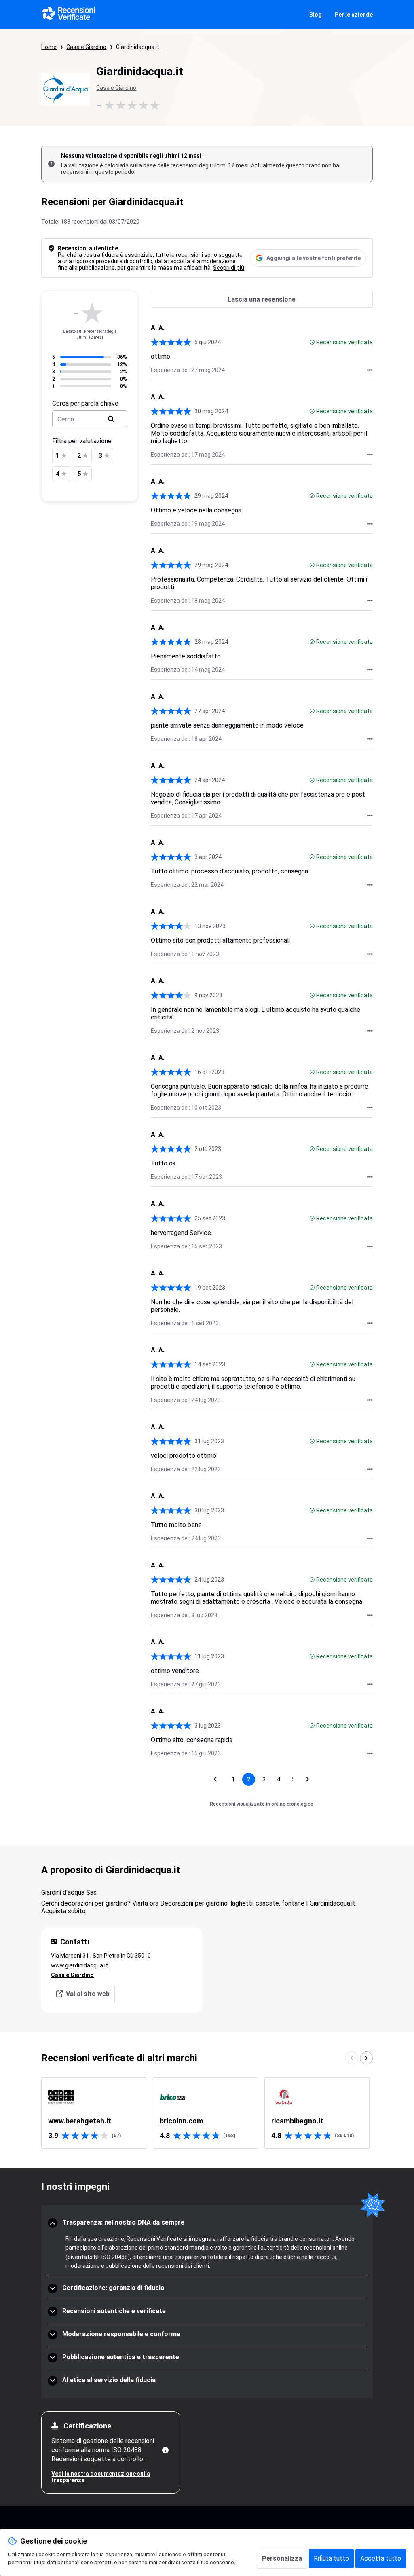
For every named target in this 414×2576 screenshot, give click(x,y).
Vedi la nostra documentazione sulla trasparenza (101, 2477)
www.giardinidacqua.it (79, 1965)
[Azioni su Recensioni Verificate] (370, 370)
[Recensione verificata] (312, 342)
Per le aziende (354, 15)
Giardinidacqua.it (138, 47)
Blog (316, 15)
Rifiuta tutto (331, 2558)
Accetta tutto (381, 2558)
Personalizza (282, 2558)
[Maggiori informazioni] (165, 2450)
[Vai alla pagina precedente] (215, 1779)
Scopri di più (229, 268)
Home (49, 47)
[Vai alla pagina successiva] (308, 1779)
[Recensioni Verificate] (69, 15)
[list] (207, 2113)
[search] (111, 419)
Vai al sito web (88, 1994)
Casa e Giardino (86, 47)
